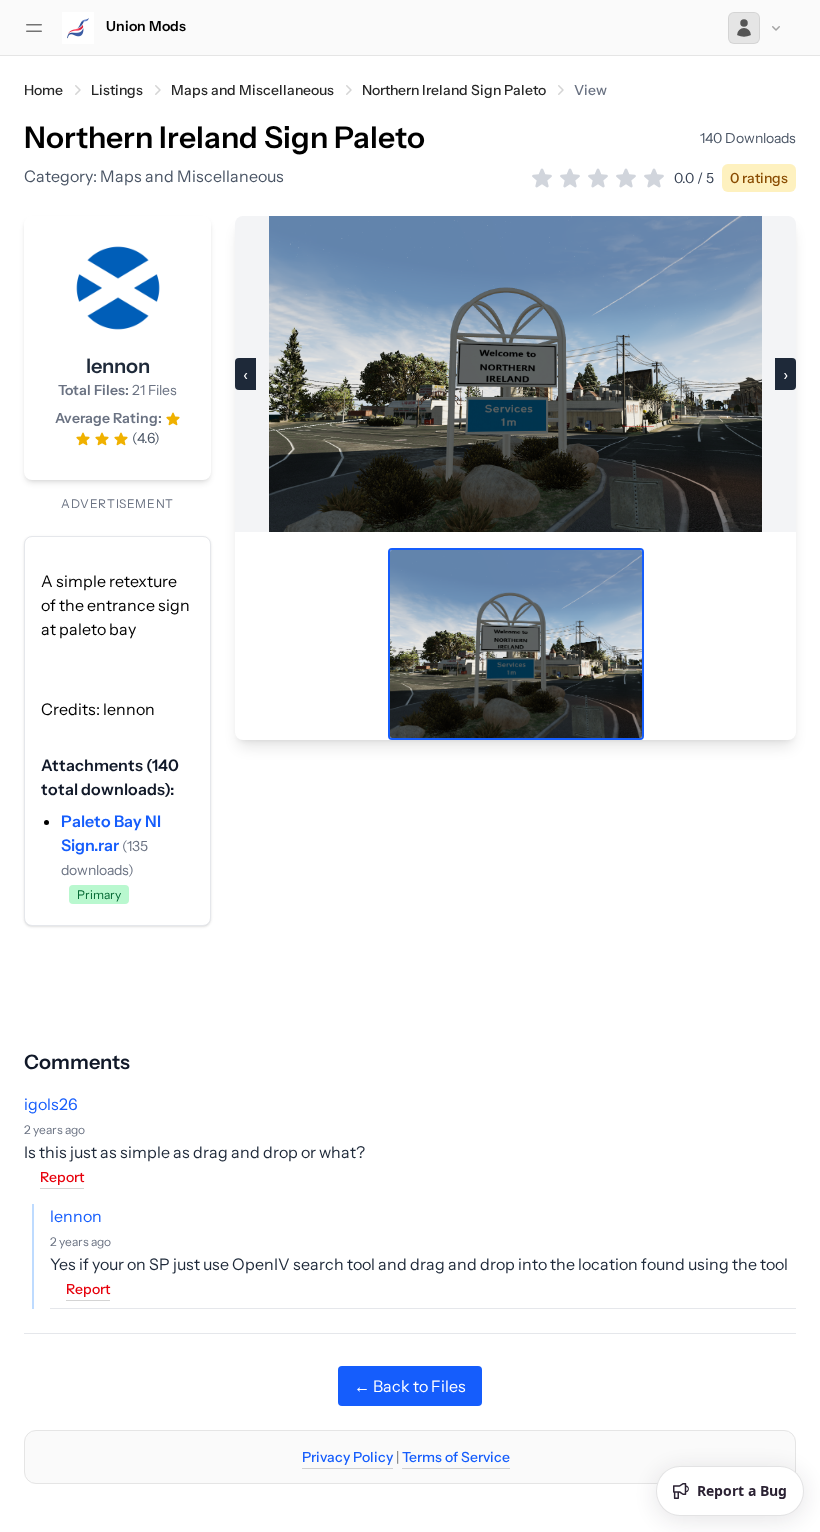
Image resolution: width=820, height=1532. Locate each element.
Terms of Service (456, 1457)
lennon (76, 1216)
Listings (117, 90)
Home (43, 90)
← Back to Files (410, 1386)
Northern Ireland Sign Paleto (454, 90)
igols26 (51, 1104)
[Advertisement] (410, 971)
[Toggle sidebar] (34, 28)
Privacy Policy (347, 1457)
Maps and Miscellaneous (252, 90)
